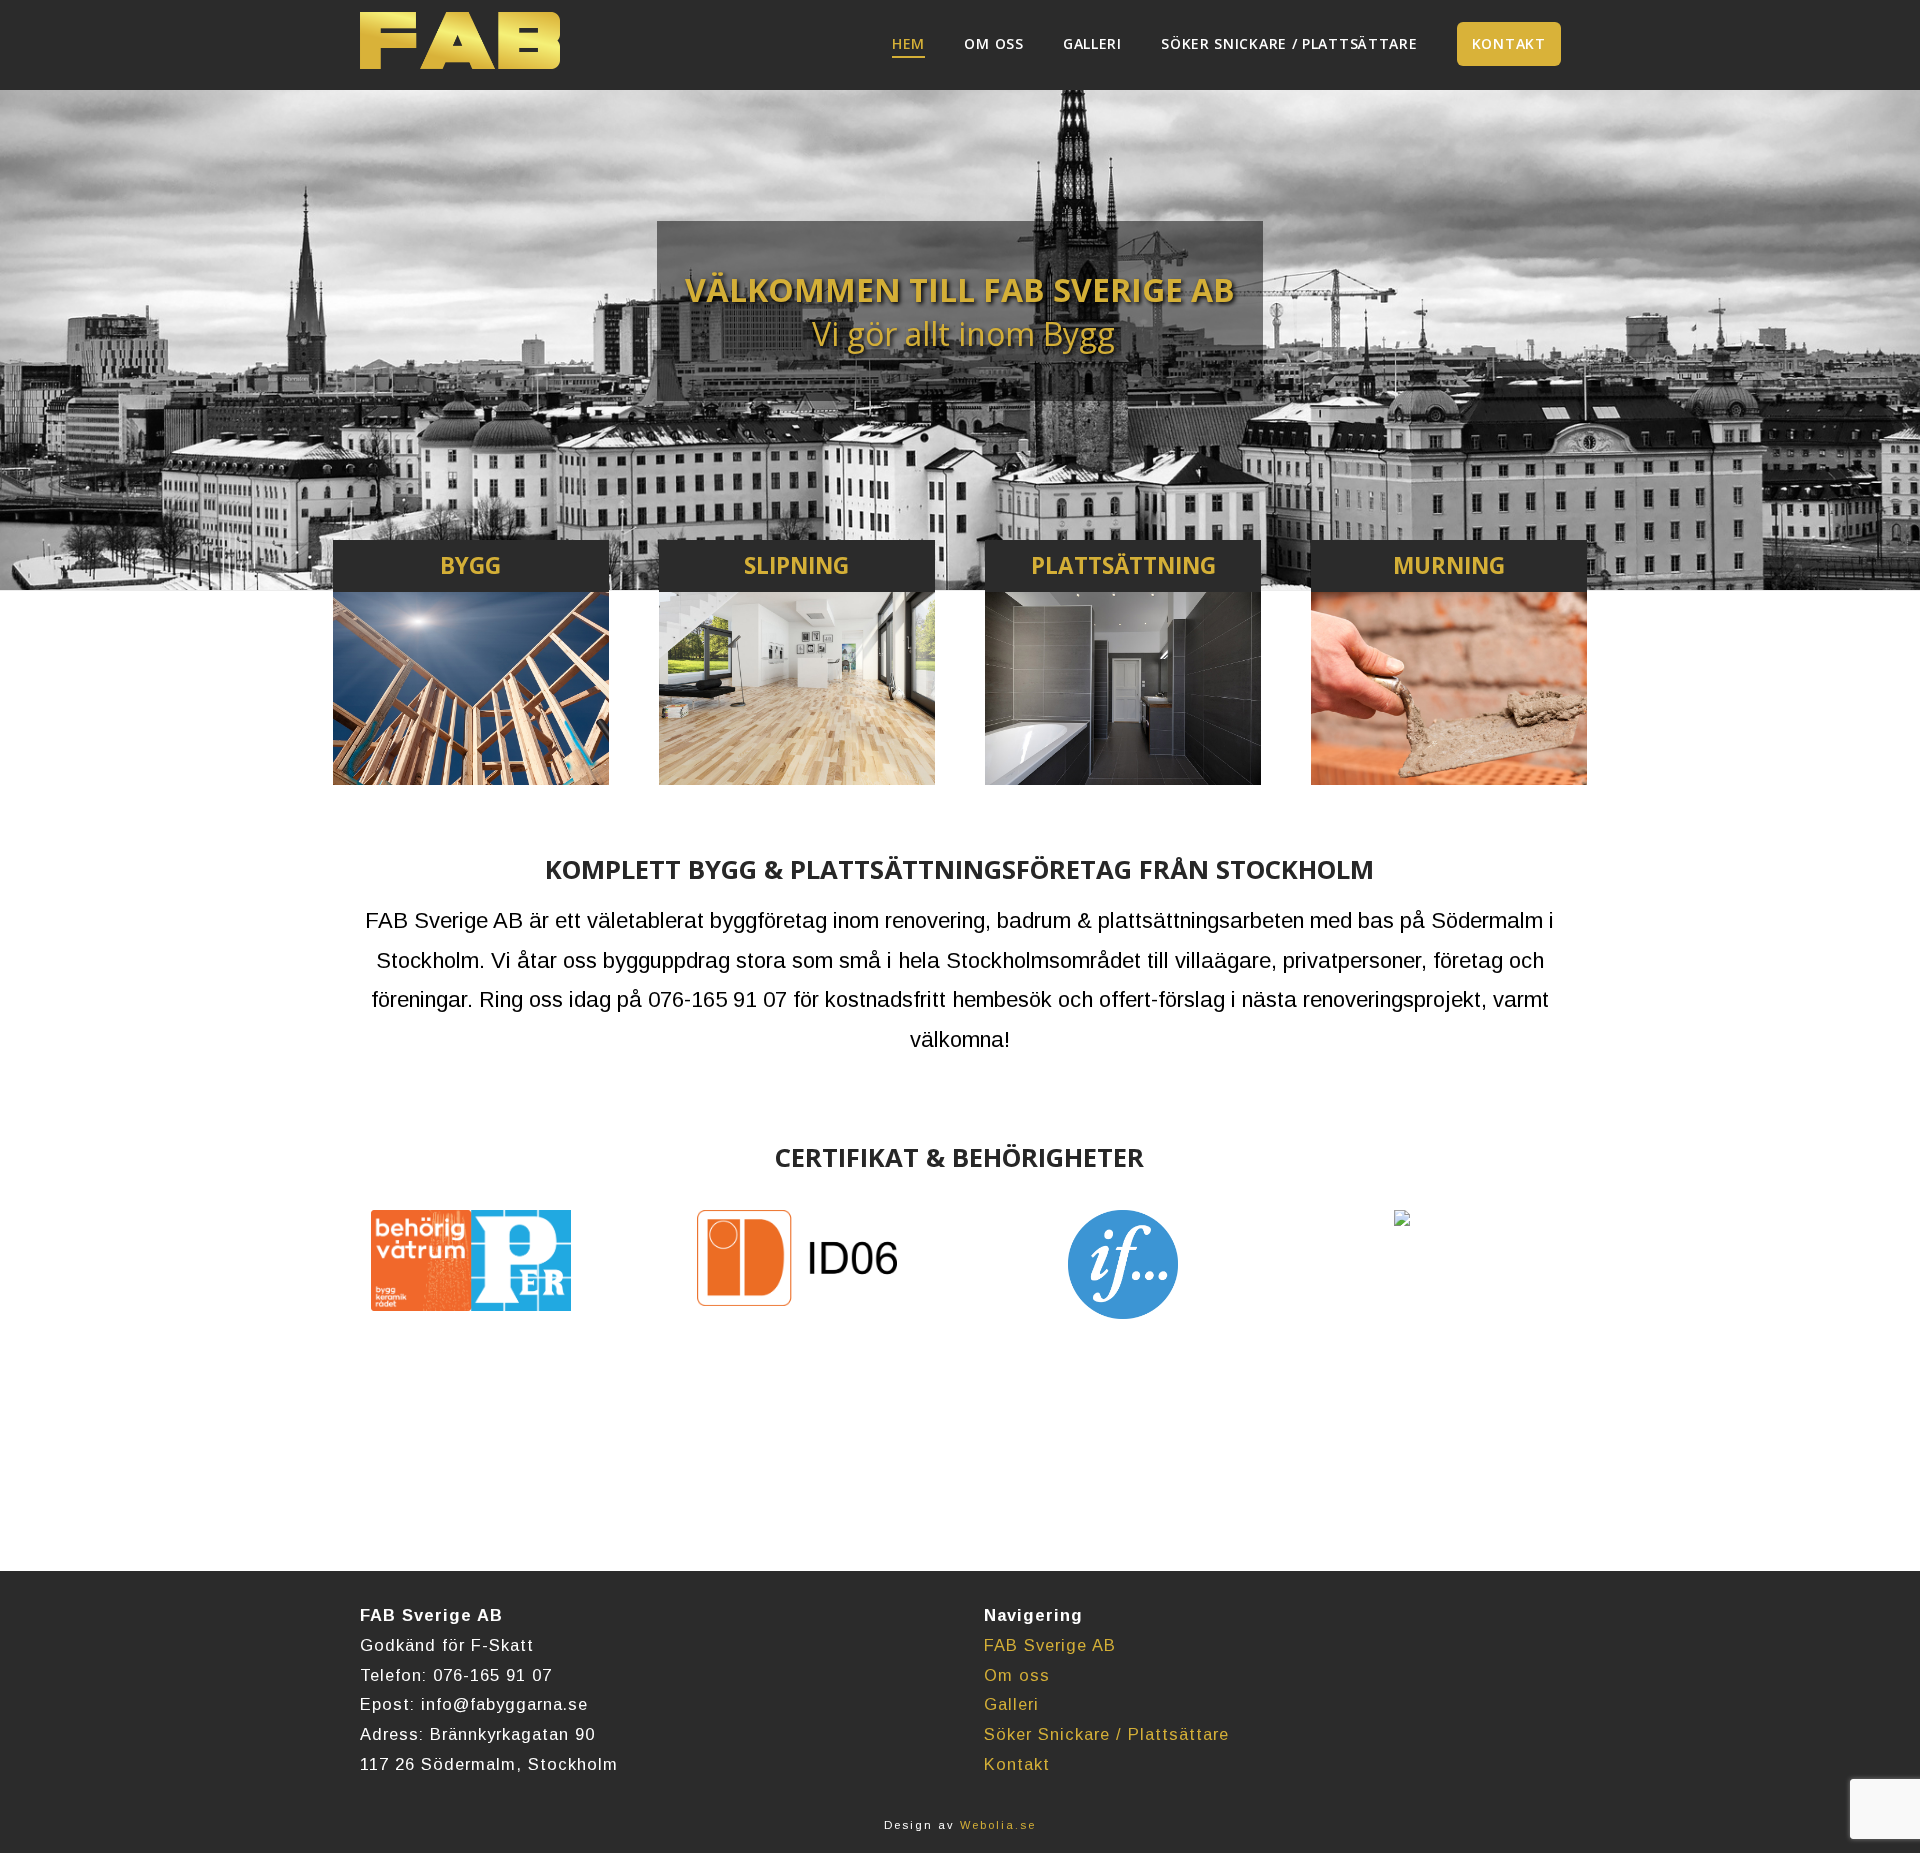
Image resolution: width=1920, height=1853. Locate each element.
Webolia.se (998, 1825)
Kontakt (1017, 1764)
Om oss (1017, 1675)
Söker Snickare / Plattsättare (1106, 1734)
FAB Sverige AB (1050, 1645)
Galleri (1011, 1704)
